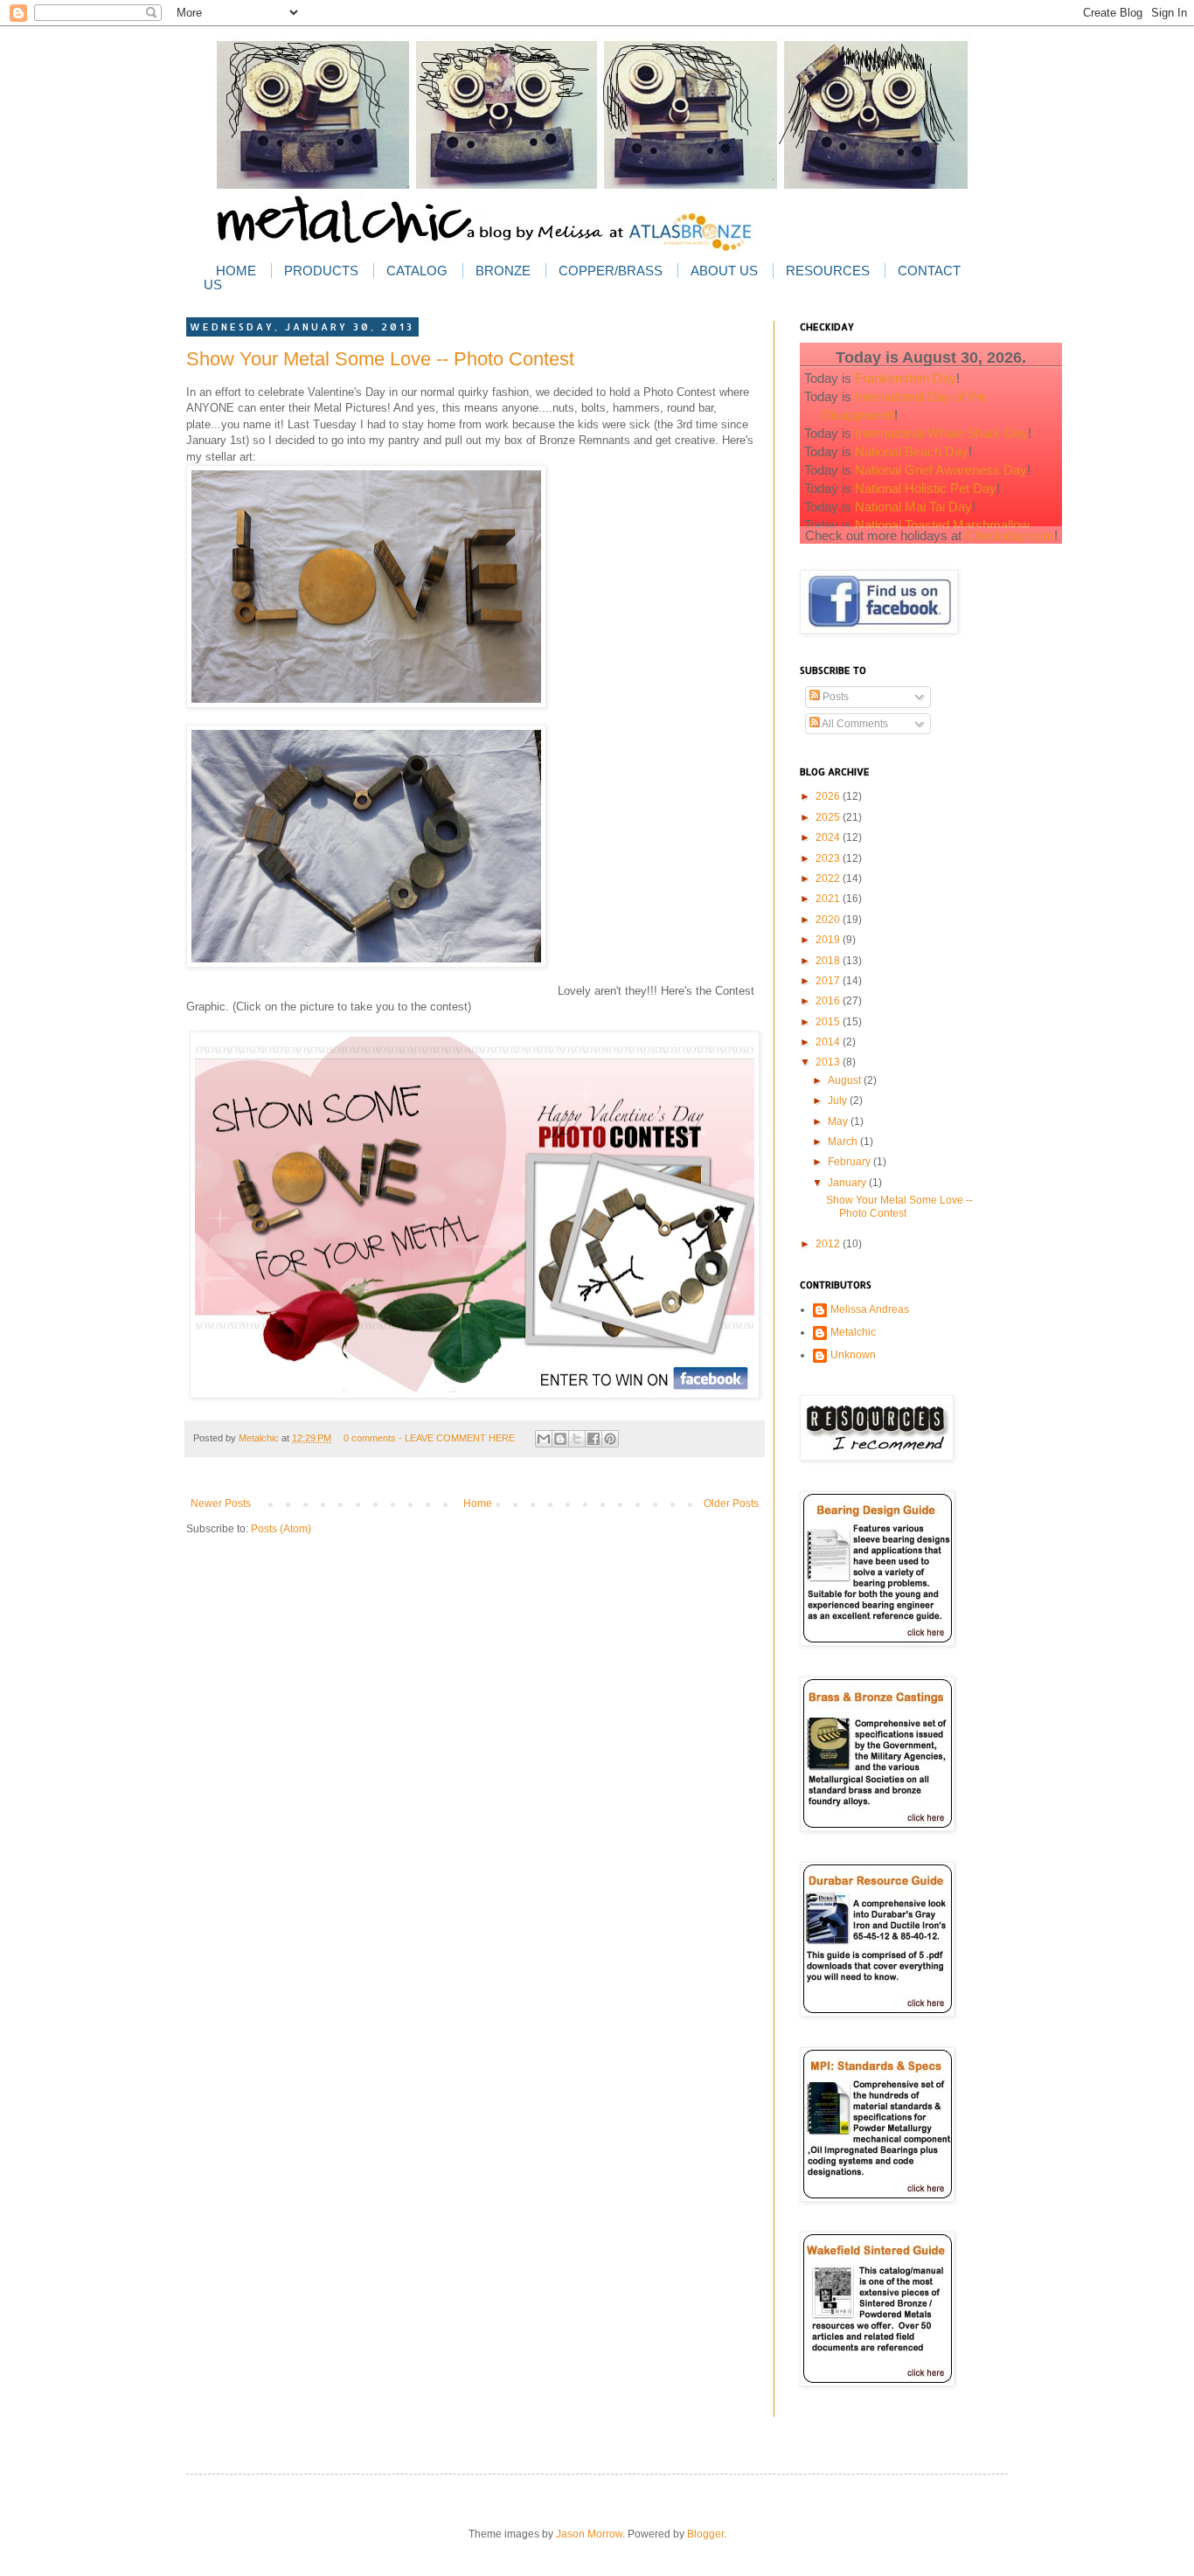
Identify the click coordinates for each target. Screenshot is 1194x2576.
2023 (829, 858)
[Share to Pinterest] (610, 1439)
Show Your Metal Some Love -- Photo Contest (380, 359)
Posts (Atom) (281, 1529)
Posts (834, 697)
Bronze (503, 271)
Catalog (417, 271)
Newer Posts (221, 1503)
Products (321, 271)
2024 (829, 837)
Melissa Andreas (870, 1309)
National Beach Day (912, 451)
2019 (829, 940)
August (846, 1080)
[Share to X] (577, 1439)
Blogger (705, 2534)
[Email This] (544, 1439)
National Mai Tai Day (913, 507)
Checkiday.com (1010, 535)
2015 (829, 1022)
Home (236, 271)
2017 (829, 981)
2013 (829, 1062)
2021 (829, 899)
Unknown (853, 1355)
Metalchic (260, 1438)
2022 (829, 878)
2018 (829, 961)
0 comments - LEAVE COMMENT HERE (429, 1438)
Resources (828, 271)
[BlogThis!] (560, 1439)
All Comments (854, 724)
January (848, 1183)
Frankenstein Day (906, 378)
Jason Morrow (589, 2534)
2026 (829, 796)
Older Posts (731, 1503)
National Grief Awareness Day (941, 470)
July (839, 1101)
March (844, 1142)
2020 (829, 920)
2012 (829, 1244)
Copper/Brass (611, 271)
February (850, 1162)
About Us (724, 271)
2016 (829, 1001)
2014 (829, 1042)
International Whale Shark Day (941, 433)
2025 (829, 817)
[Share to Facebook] (594, 1439)
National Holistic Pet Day (926, 488)
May (839, 1121)
